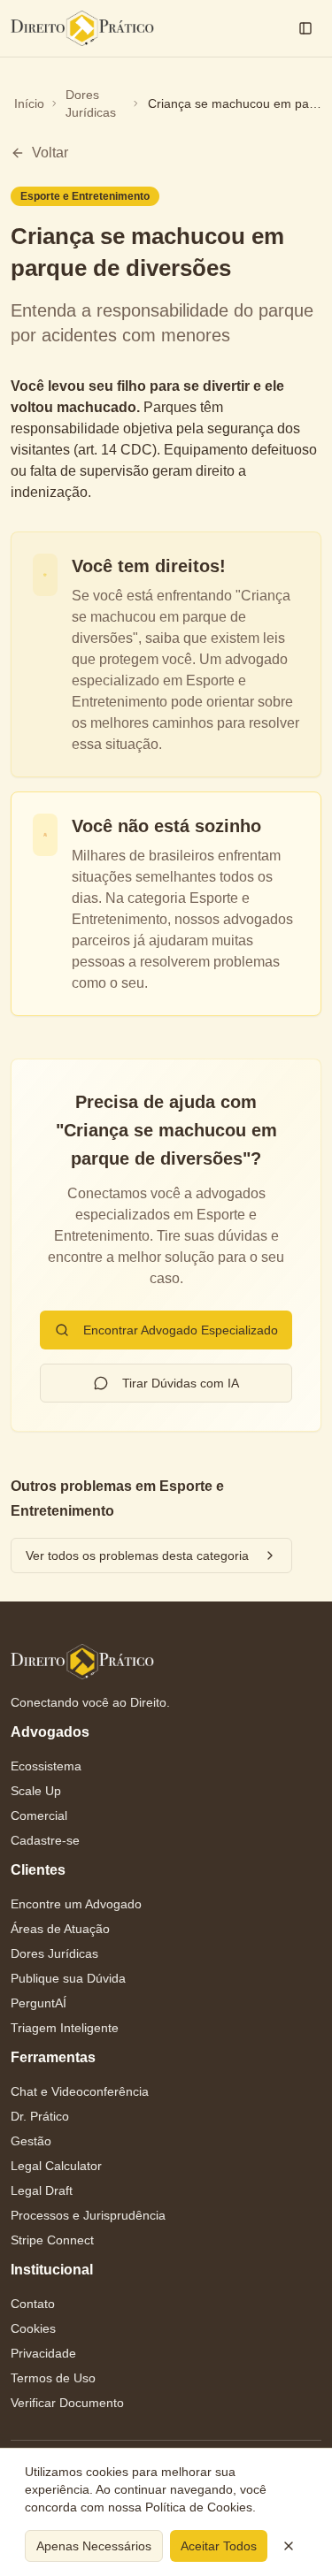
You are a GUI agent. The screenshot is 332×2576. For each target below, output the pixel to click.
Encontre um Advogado (76, 1904)
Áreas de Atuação (60, 1929)
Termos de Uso (53, 2378)
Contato (33, 2304)
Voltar (50, 153)
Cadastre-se (45, 1840)
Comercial (39, 1815)
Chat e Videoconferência (80, 2091)
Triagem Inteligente (65, 2028)
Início (28, 103)
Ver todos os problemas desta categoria (137, 1556)
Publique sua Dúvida (68, 1978)
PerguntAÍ (39, 2003)
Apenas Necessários (94, 2546)
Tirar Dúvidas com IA (181, 1383)
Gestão (31, 2141)
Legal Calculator (56, 2166)
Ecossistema (46, 1766)
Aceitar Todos (219, 2546)
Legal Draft (42, 2190)
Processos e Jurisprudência (88, 2215)
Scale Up (36, 1791)
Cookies (33, 2328)
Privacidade (43, 2353)
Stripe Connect (52, 2240)
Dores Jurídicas (91, 103)
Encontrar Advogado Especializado (181, 1330)
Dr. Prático (40, 2116)
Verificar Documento (67, 2403)
